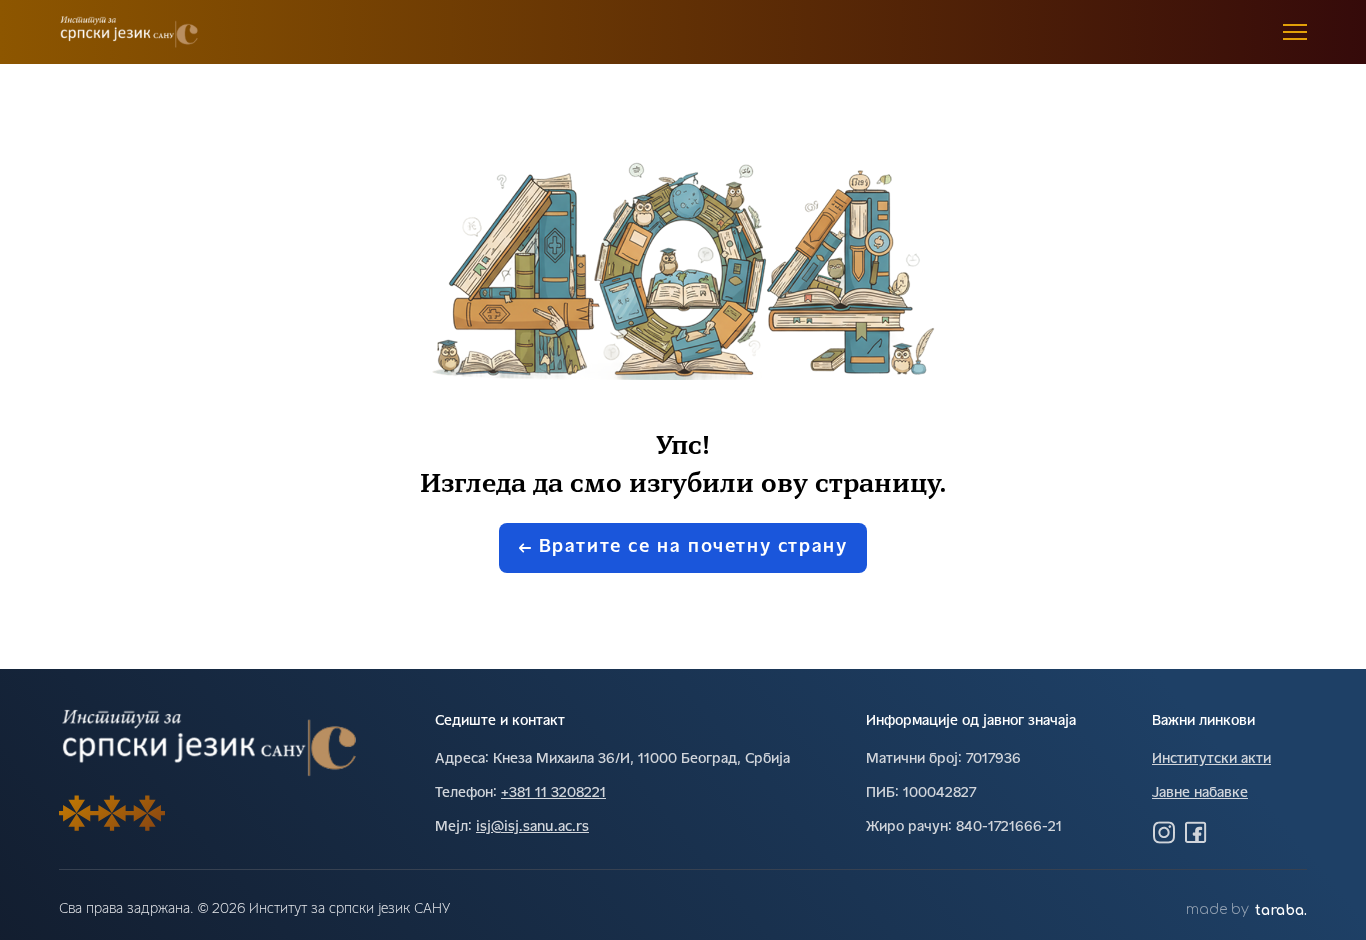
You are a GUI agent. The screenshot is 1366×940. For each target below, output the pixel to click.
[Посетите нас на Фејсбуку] (1196, 832)
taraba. (1281, 910)
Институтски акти (1211, 759)
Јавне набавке (1200, 793)
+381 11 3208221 (553, 793)
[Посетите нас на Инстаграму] (1164, 832)
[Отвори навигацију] (1295, 32)
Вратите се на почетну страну (693, 547)
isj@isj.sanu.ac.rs (532, 827)
